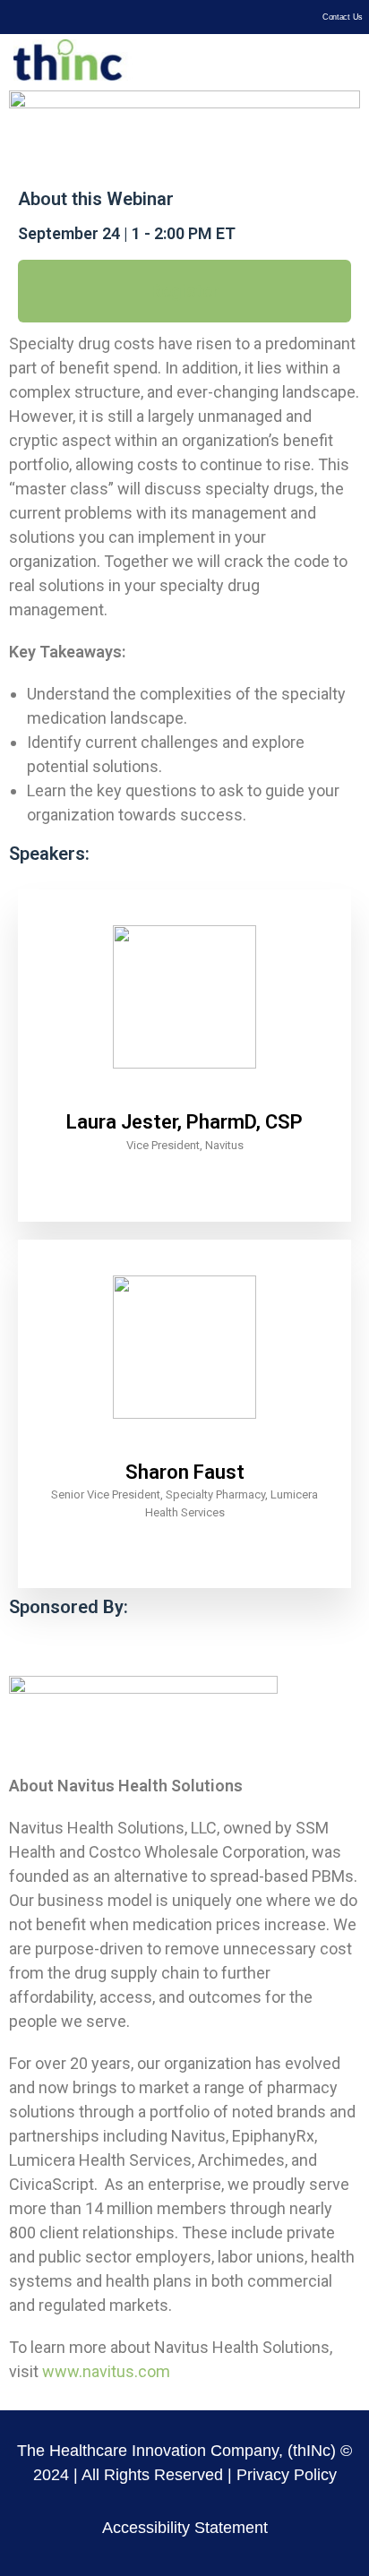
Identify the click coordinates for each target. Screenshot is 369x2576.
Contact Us (343, 17)
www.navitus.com (106, 2371)
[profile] (184, 1097)
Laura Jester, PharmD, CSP (184, 1122)
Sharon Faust (185, 1472)
